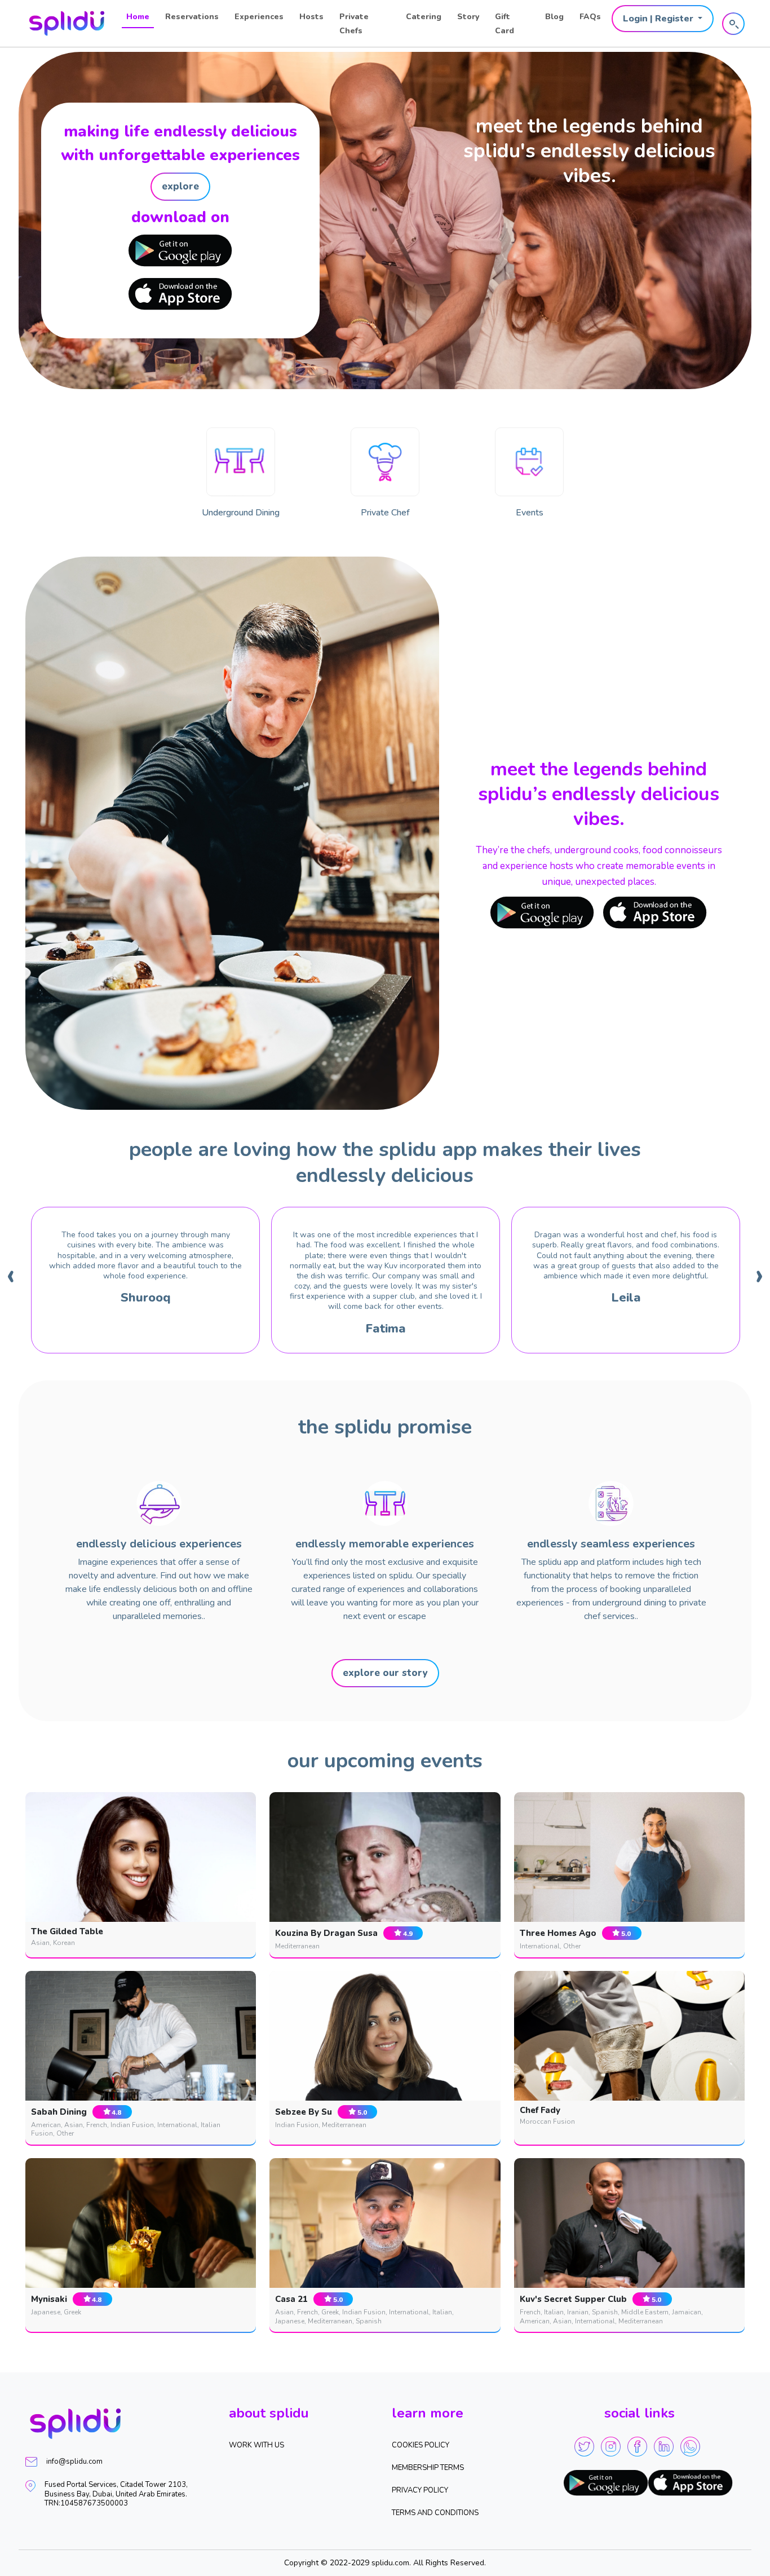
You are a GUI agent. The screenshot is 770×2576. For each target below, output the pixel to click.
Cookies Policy (421, 2445)
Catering (424, 17)
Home (138, 17)
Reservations (192, 17)
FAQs (590, 17)
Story (468, 17)
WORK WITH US (256, 2445)
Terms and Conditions (435, 2513)
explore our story (385, 1673)
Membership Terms (428, 2468)
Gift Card (505, 24)
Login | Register (659, 19)
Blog (554, 17)
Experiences (259, 17)
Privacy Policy (420, 2490)
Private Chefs (354, 24)
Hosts (311, 17)
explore (180, 186)
